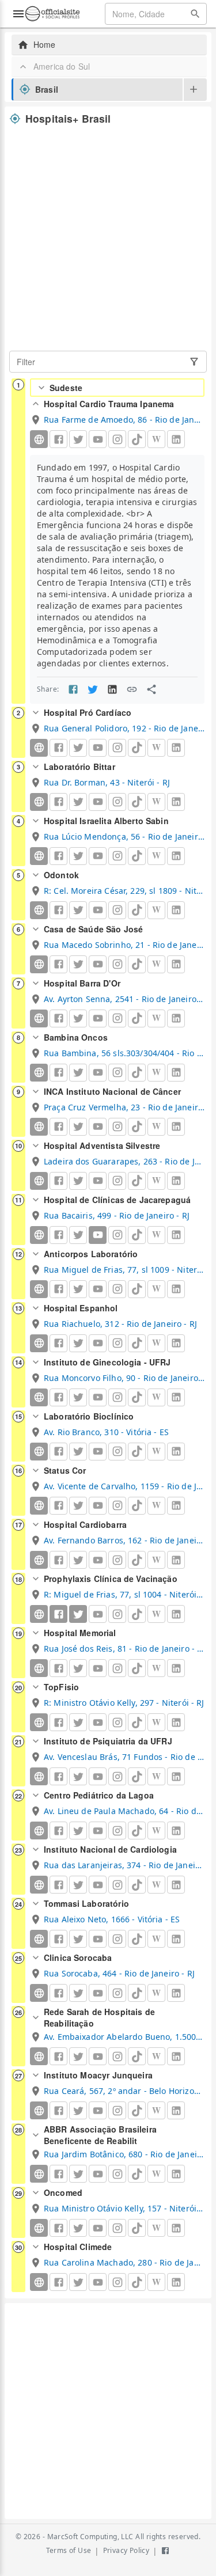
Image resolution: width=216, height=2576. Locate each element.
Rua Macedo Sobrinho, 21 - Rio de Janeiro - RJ (124, 945)
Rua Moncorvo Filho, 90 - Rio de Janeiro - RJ (124, 1378)
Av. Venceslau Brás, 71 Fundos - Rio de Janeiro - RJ (124, 1757)
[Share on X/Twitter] (93, 689)
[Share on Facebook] (73, 689)
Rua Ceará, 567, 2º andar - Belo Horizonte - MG (124, 2091)
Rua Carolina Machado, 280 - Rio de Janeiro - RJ (124, 2262)
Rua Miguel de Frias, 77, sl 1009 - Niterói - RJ (124, 1270)
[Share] (151, 689)
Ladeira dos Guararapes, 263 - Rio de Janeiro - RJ (124, 1161)
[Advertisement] (108, 238)
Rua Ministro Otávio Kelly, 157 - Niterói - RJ (124, 2208)
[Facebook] (58, 1614)
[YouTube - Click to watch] (98, 1235)
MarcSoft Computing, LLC (90, 2537)
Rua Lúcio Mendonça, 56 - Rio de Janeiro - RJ (124, 836)
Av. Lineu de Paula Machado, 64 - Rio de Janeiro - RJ (124, 1811)
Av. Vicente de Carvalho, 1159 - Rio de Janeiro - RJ (124, 1486)
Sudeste (66, 388)
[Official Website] (39, 439)
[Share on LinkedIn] (112, 689)
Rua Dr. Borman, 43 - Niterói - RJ (107, 782)
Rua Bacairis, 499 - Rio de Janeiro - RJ (117, 1215)
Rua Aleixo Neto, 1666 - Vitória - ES (112, 1919)
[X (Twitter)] (78, 1614)
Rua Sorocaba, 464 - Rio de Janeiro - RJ (119, 1973)
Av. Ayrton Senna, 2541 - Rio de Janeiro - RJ (124, 999)
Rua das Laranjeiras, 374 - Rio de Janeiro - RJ (124, 1865)
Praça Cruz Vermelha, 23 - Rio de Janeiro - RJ (124, 1107)
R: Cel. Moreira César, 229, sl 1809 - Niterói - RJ (124, 891)
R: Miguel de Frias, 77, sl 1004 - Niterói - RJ (124, 1594)
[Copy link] (132, 689)
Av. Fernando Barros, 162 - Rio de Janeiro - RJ (124, 1540)
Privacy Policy (126, 2550)
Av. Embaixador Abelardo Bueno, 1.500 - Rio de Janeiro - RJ (124, 2037)
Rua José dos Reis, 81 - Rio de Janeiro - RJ (124, 1649)
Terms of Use (69, 2550)
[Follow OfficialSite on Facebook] (165, 2551)
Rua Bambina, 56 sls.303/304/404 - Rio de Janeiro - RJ (124, 1053)
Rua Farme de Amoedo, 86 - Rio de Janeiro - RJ (124, 420)
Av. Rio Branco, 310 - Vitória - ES (106, 1432)
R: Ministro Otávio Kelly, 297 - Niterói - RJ (124, 1703)
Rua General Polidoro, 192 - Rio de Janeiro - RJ (124, 728)
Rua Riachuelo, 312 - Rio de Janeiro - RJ (120, 1324)
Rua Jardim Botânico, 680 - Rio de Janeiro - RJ (124, 2154)
